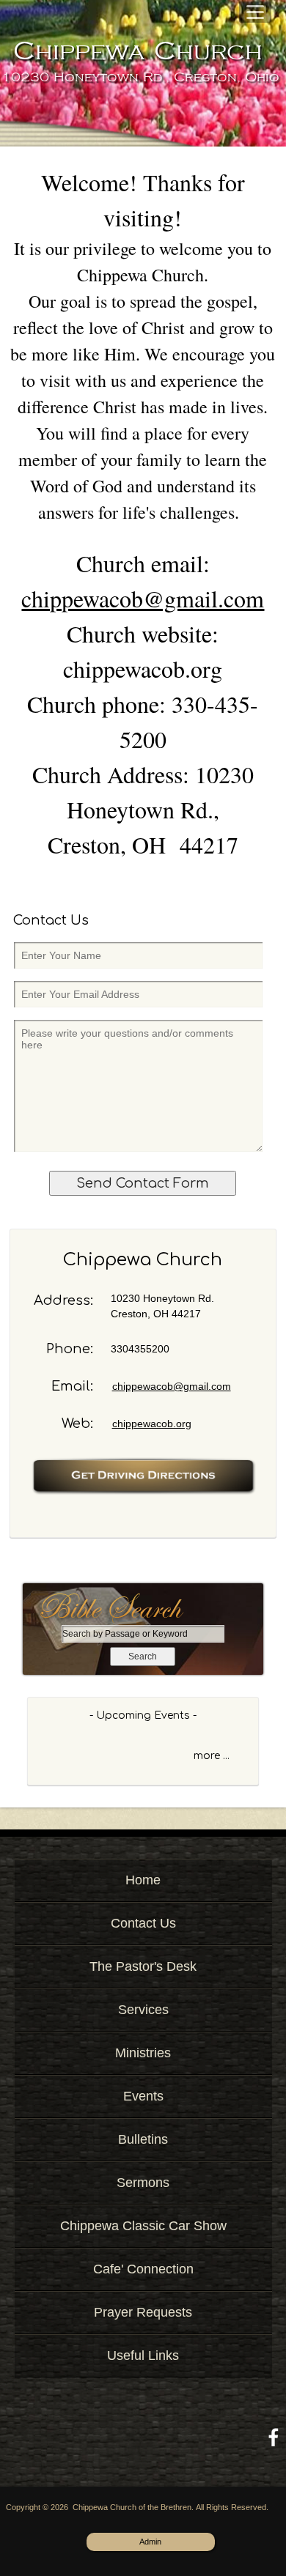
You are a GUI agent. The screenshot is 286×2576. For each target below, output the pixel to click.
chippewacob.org (152, 1424)
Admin (150, 2542)
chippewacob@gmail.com (143, 598)
